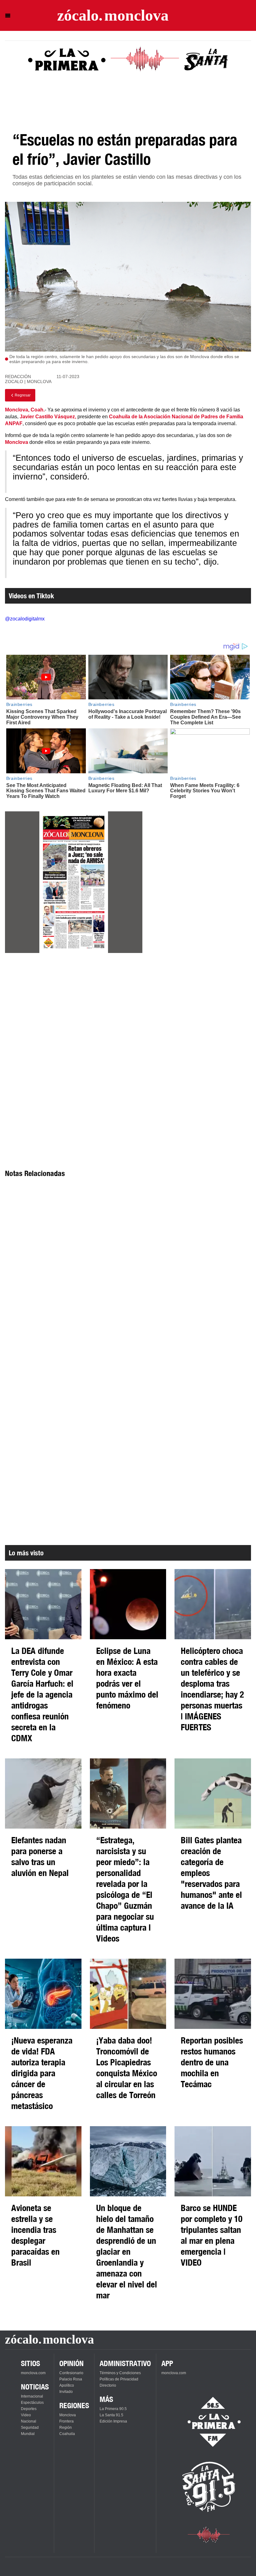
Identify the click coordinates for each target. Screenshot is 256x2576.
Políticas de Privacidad (119, 2379)
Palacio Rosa (71, 2379)
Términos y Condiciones (120, 2373)
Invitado (66, 2392)
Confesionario (71, 2373)
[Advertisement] (74, 1014)
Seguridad (30, 2428)
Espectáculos (32, 2403)
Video (26, 2415)
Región (66, 2428)
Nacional (29, 2421)
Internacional (32, 2396)
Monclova (68, 2415)
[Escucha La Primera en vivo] (209, 2422)
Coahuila (67, 2434)
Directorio (108, 2385)
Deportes (29, 2409)
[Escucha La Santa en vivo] (209, 2487)
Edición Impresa (113, 2421)
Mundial (28, 2434)
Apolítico (67, 2385)
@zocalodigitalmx (25, 619)
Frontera (66, 2421)
